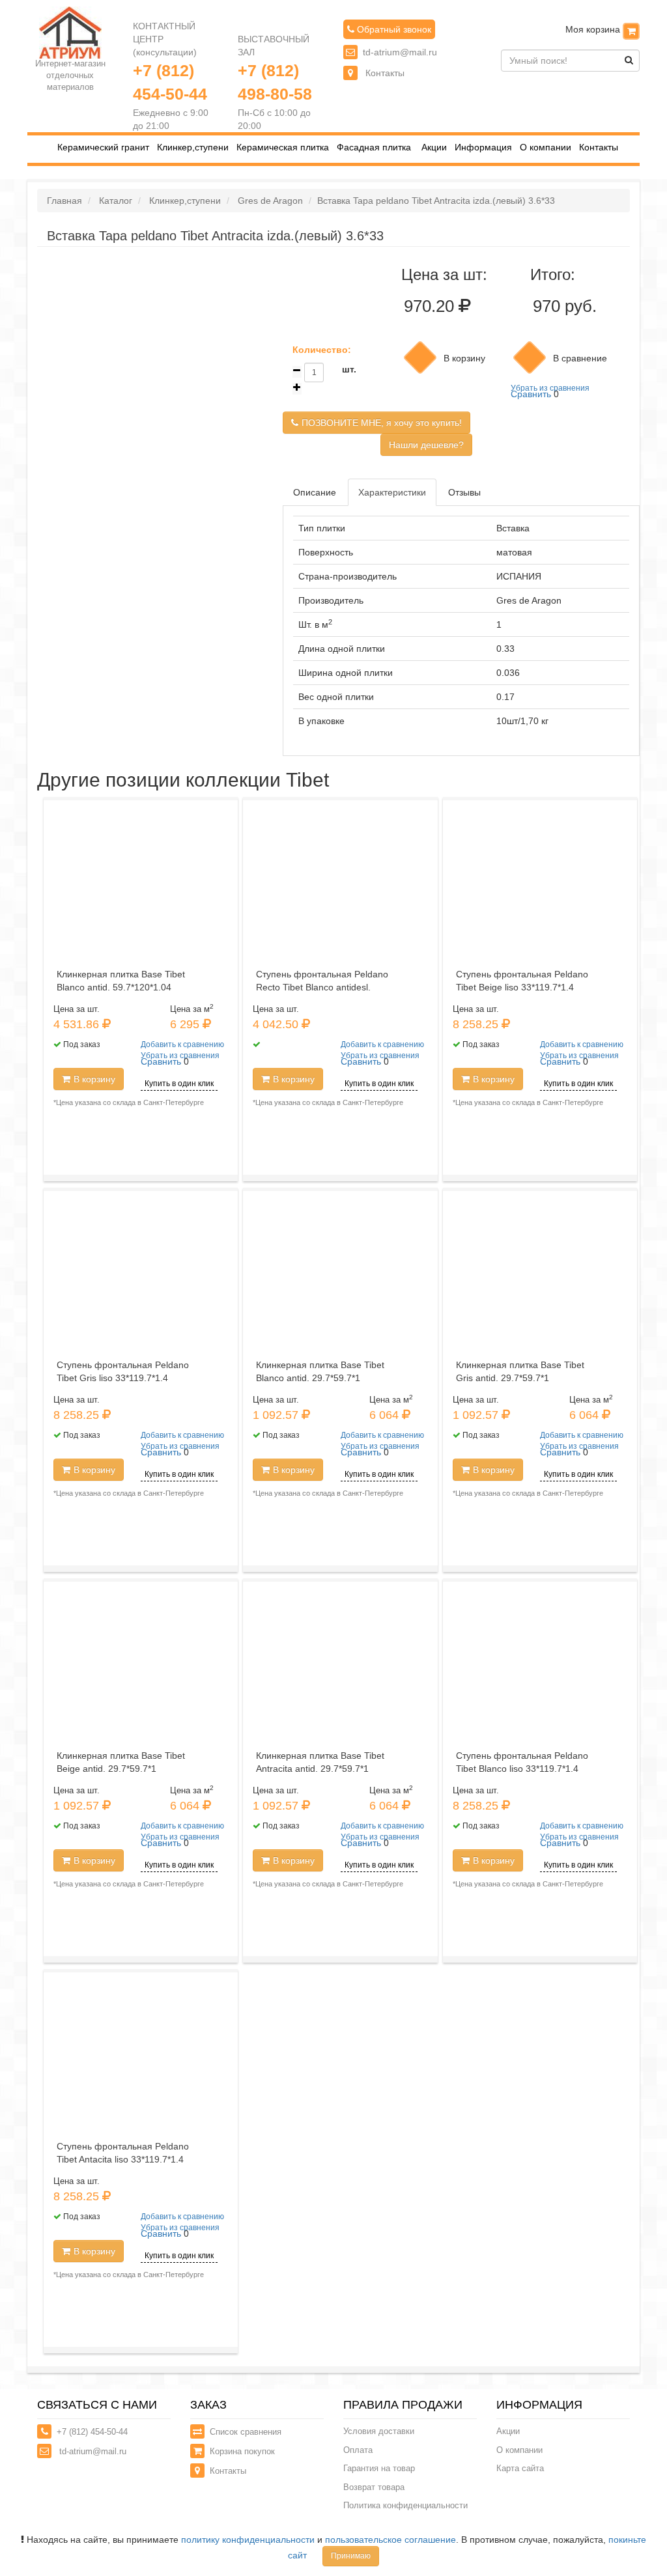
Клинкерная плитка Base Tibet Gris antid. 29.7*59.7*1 (520, 1371)
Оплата (358, 2450)
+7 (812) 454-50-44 (170, 82)
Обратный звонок (393, 29)
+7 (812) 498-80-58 (275, 82)
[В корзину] (631, 31)
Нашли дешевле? (426, 445)
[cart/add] (421, 357)
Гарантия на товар (379, 2468)
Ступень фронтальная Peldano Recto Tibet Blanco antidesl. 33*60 (322, 987)
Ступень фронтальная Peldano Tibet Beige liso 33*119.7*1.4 (522, 981)
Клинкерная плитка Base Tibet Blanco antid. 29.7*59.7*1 (320, 1371)
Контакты (384, 73)
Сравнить (531, 394)
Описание (315, 492)
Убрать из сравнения (550, 388)
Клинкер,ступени (193, 147)
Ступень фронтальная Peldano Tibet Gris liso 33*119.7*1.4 (123, 1371)
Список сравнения (246, 2432)
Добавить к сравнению (182, 1044)
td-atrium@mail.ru (400, 52)
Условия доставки (379, 2431)
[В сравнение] (530, 357)
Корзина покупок (242, 2451)
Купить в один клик (179, 1084)
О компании (546, 147)
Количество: (322, 350)
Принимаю (351, 2556)
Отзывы (464, 492)
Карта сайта (520, 2468)
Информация (483, 147)
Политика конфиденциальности (405, 2505)
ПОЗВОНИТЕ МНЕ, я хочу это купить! (382, 423)
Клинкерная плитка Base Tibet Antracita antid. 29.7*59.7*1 (320, 1762)
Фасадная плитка (374, 147)
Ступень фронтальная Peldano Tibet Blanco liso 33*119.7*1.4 (522, 1762)
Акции (434, 147)
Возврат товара (374, 2487)
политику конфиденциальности (248, 2540)
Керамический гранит (103, 147)
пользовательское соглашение (390, 2540)
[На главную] (70, 32)
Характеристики (392, 492)
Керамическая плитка (283, 147)
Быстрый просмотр (146, 924)
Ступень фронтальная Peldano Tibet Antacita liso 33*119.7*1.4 (123, 2153)
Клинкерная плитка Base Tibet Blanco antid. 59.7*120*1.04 (121, 981)
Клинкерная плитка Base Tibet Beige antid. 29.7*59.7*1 (121, 1762)
